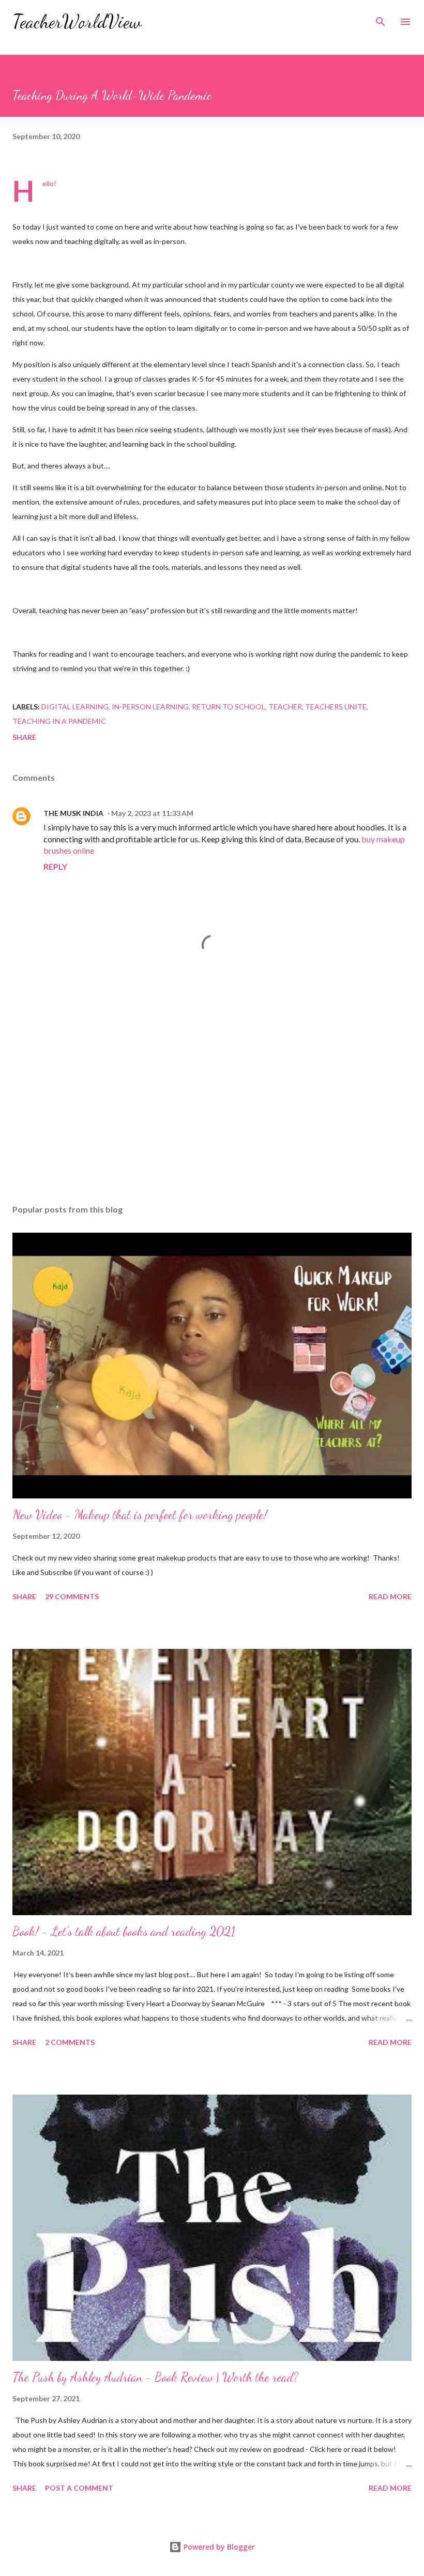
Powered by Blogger (218, 2547)
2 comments (70, 2042)
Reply (55, 866)
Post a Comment (79, 2488)
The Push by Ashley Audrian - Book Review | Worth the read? (155, 2377)
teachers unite (336, 707)
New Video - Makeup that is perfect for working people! (140, 1515)
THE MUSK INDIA (73, 813)
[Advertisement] (212, 1099)
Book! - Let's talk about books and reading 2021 (124, 1931)
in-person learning (150, 707)
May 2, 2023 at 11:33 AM (152, 813)
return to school (229, 707)
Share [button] (24, 737)
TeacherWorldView (77, 21)
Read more (390, 1596)
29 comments (72, 1596)
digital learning (75, 707)
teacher (285, 707)
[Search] (381, 19)
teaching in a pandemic (59, 721)
